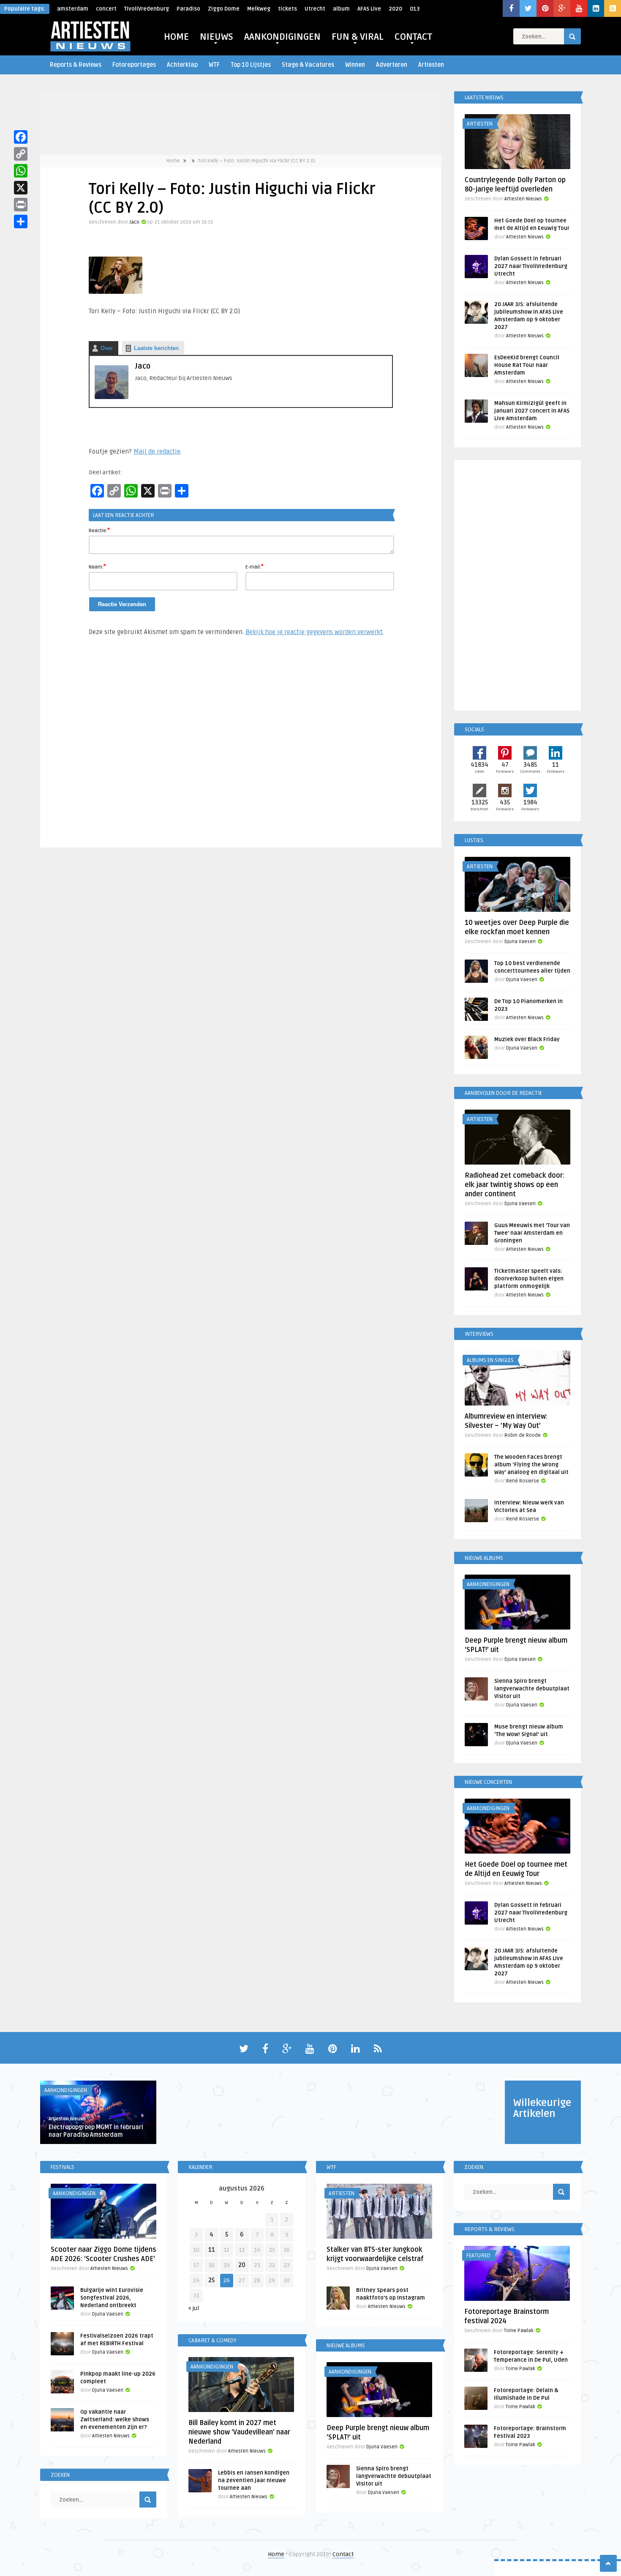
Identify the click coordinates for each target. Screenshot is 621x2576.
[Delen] (21, 222)
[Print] (21, 205)
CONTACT (413, 37)
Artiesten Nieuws (523, 199)
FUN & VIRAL (358, 37)
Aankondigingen (488, 1584)
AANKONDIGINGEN (282, 37)
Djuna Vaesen (520, 942)
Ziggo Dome (224, 9)
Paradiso (188, 9)
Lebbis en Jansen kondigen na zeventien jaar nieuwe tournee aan (254, 2480)
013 (415, 9)
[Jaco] (112, 397)
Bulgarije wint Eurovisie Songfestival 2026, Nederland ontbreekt (112, 2298)
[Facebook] (21, 137)
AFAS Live (369, 9)
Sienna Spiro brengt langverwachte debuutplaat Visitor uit (532, 1689)
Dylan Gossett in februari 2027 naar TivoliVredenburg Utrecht (531, 266)
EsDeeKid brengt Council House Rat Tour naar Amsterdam (527, 365)
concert (106, 9)
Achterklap (182, 65)
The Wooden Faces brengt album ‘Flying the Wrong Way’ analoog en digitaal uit (531, 1465)
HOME (176, 37)
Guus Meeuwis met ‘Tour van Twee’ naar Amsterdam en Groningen (532, 1233)
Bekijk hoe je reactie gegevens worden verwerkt (314, 632)
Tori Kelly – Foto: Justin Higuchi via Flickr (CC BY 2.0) (257, 161)
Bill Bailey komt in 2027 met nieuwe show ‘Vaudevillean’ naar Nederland (239, 2432)
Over (107, 348)
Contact (343, 2554)
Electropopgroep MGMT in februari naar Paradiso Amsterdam (96, 2131)
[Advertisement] (241, 746)
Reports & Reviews (76, 65)
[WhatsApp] (21, 171)
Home (173, 161)
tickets (287, 9)
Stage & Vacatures (308, 65)
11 (212, 2250)
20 (242, 2265)
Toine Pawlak (519, 2331)
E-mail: (255, 566)
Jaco (134, 222)
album (341, 9)
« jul (194, 2308)
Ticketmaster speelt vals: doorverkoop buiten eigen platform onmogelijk (529, 1279)
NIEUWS (217, 37)
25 (211, 2280)
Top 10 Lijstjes (251, 65)
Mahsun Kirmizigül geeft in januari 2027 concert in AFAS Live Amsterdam (532, 411)
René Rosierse (523, 1481)
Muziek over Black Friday (527, 1039)
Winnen (355, 65)
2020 (395, 9)
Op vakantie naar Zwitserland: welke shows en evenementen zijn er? (115, 2420)
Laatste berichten (156, 348)
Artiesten (431, 65)
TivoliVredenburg (147, 9)
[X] (21, 188)
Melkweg (259, 9)
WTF (214, 65)
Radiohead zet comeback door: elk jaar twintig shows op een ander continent (515, 1185)
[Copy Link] (21, 154)
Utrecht (315, 9)
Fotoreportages (134, 65)
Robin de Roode (523, 1435)
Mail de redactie (157, 451)
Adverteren (392, 65)
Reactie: (99, 530)
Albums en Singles (490, 1360)
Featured (478, 2256)
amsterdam (73, 9)
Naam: (97, 566)
